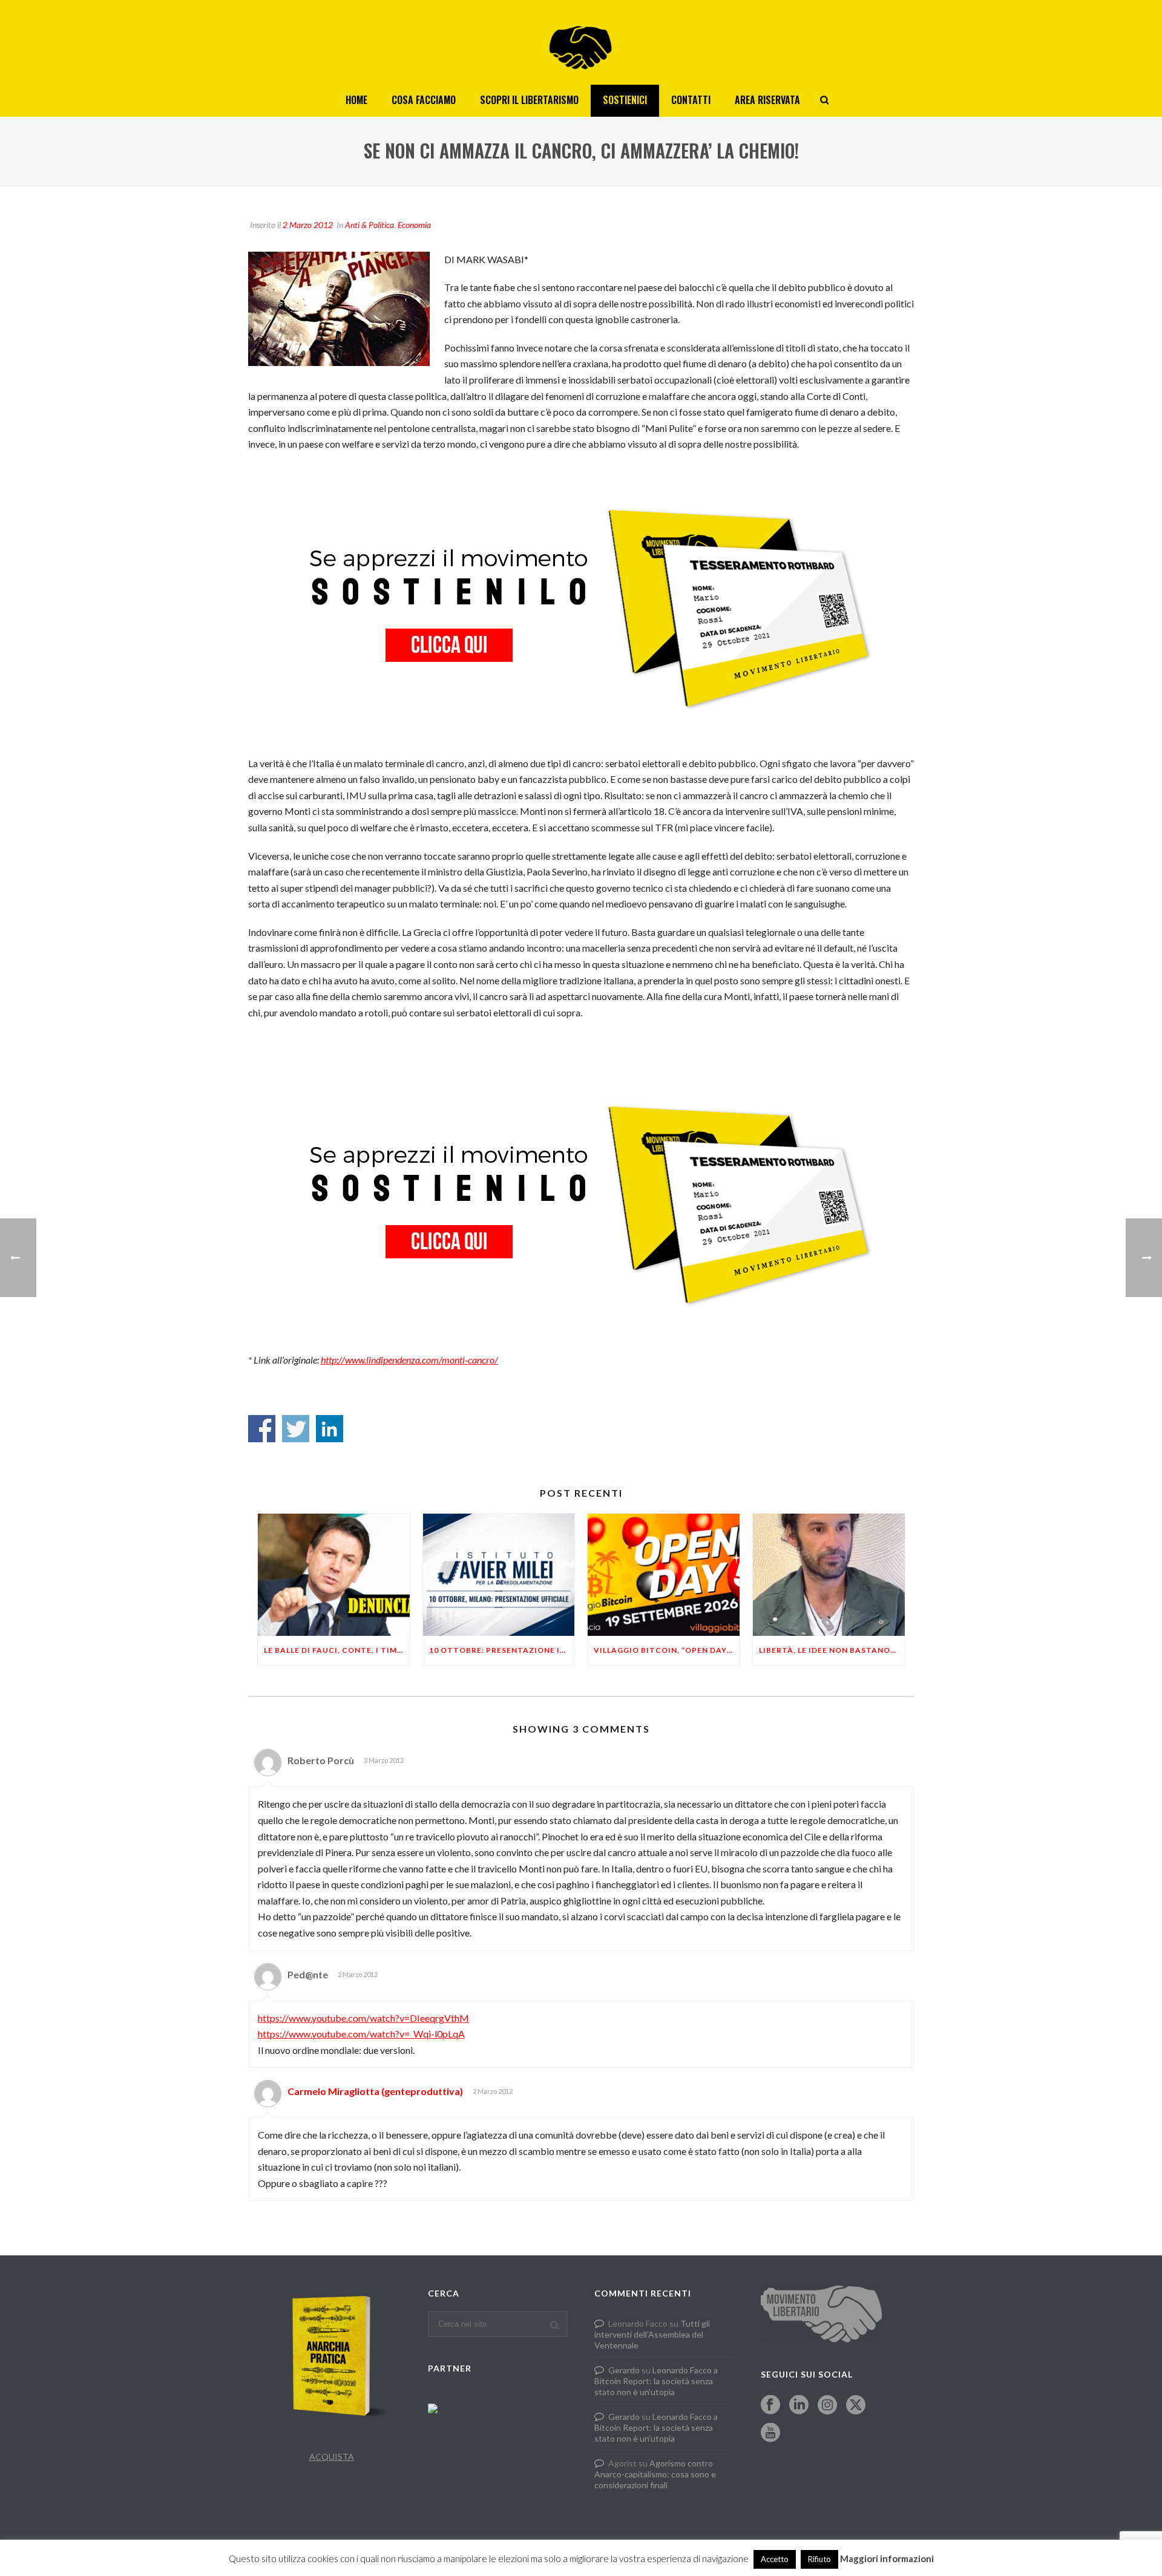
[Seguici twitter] (856, 2405)
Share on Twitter (296, 1429)
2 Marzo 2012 (308, 225)
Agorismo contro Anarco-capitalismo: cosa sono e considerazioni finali (655, 2474)
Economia (414, 225)
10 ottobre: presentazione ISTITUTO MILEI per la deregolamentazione (502, 1650)
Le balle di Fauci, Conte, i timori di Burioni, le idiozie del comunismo (337, 1650)
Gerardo (624, 2370)
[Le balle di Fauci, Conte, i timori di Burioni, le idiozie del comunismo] (334, 1574)
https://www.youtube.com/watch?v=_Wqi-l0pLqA (361, 2034)
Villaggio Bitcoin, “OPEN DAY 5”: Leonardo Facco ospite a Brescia (667, 1650)
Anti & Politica (369, 225)
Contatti (691, 100)
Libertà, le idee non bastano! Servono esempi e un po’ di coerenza (832, 1650)
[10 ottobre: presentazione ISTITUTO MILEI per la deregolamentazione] (499, 1574)
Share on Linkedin (330, 1429)
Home (356, 100)
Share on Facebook (262, 1429)
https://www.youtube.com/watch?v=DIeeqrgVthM (363, 2018)
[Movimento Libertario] (581, 42)
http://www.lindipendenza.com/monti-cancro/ (409, 1360)
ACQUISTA (332, 2457)
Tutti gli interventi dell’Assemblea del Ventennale (652, 2334)
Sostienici (625, 100)
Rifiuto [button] (819, 2559)
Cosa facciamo (424, 100)
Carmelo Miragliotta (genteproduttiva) (375, 2091)
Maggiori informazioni (887, 2558)
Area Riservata (767, 100)
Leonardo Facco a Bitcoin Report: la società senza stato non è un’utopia (656, 2381)
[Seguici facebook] (770, 2405)
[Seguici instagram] (827, 2405)
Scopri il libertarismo (529, 100)
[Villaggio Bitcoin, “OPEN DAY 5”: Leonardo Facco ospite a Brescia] (664, 1574)
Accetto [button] (775, 2559)
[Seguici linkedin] (799, 2405)
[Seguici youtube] (770, 2433)
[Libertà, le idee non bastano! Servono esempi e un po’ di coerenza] (829, 1574)
